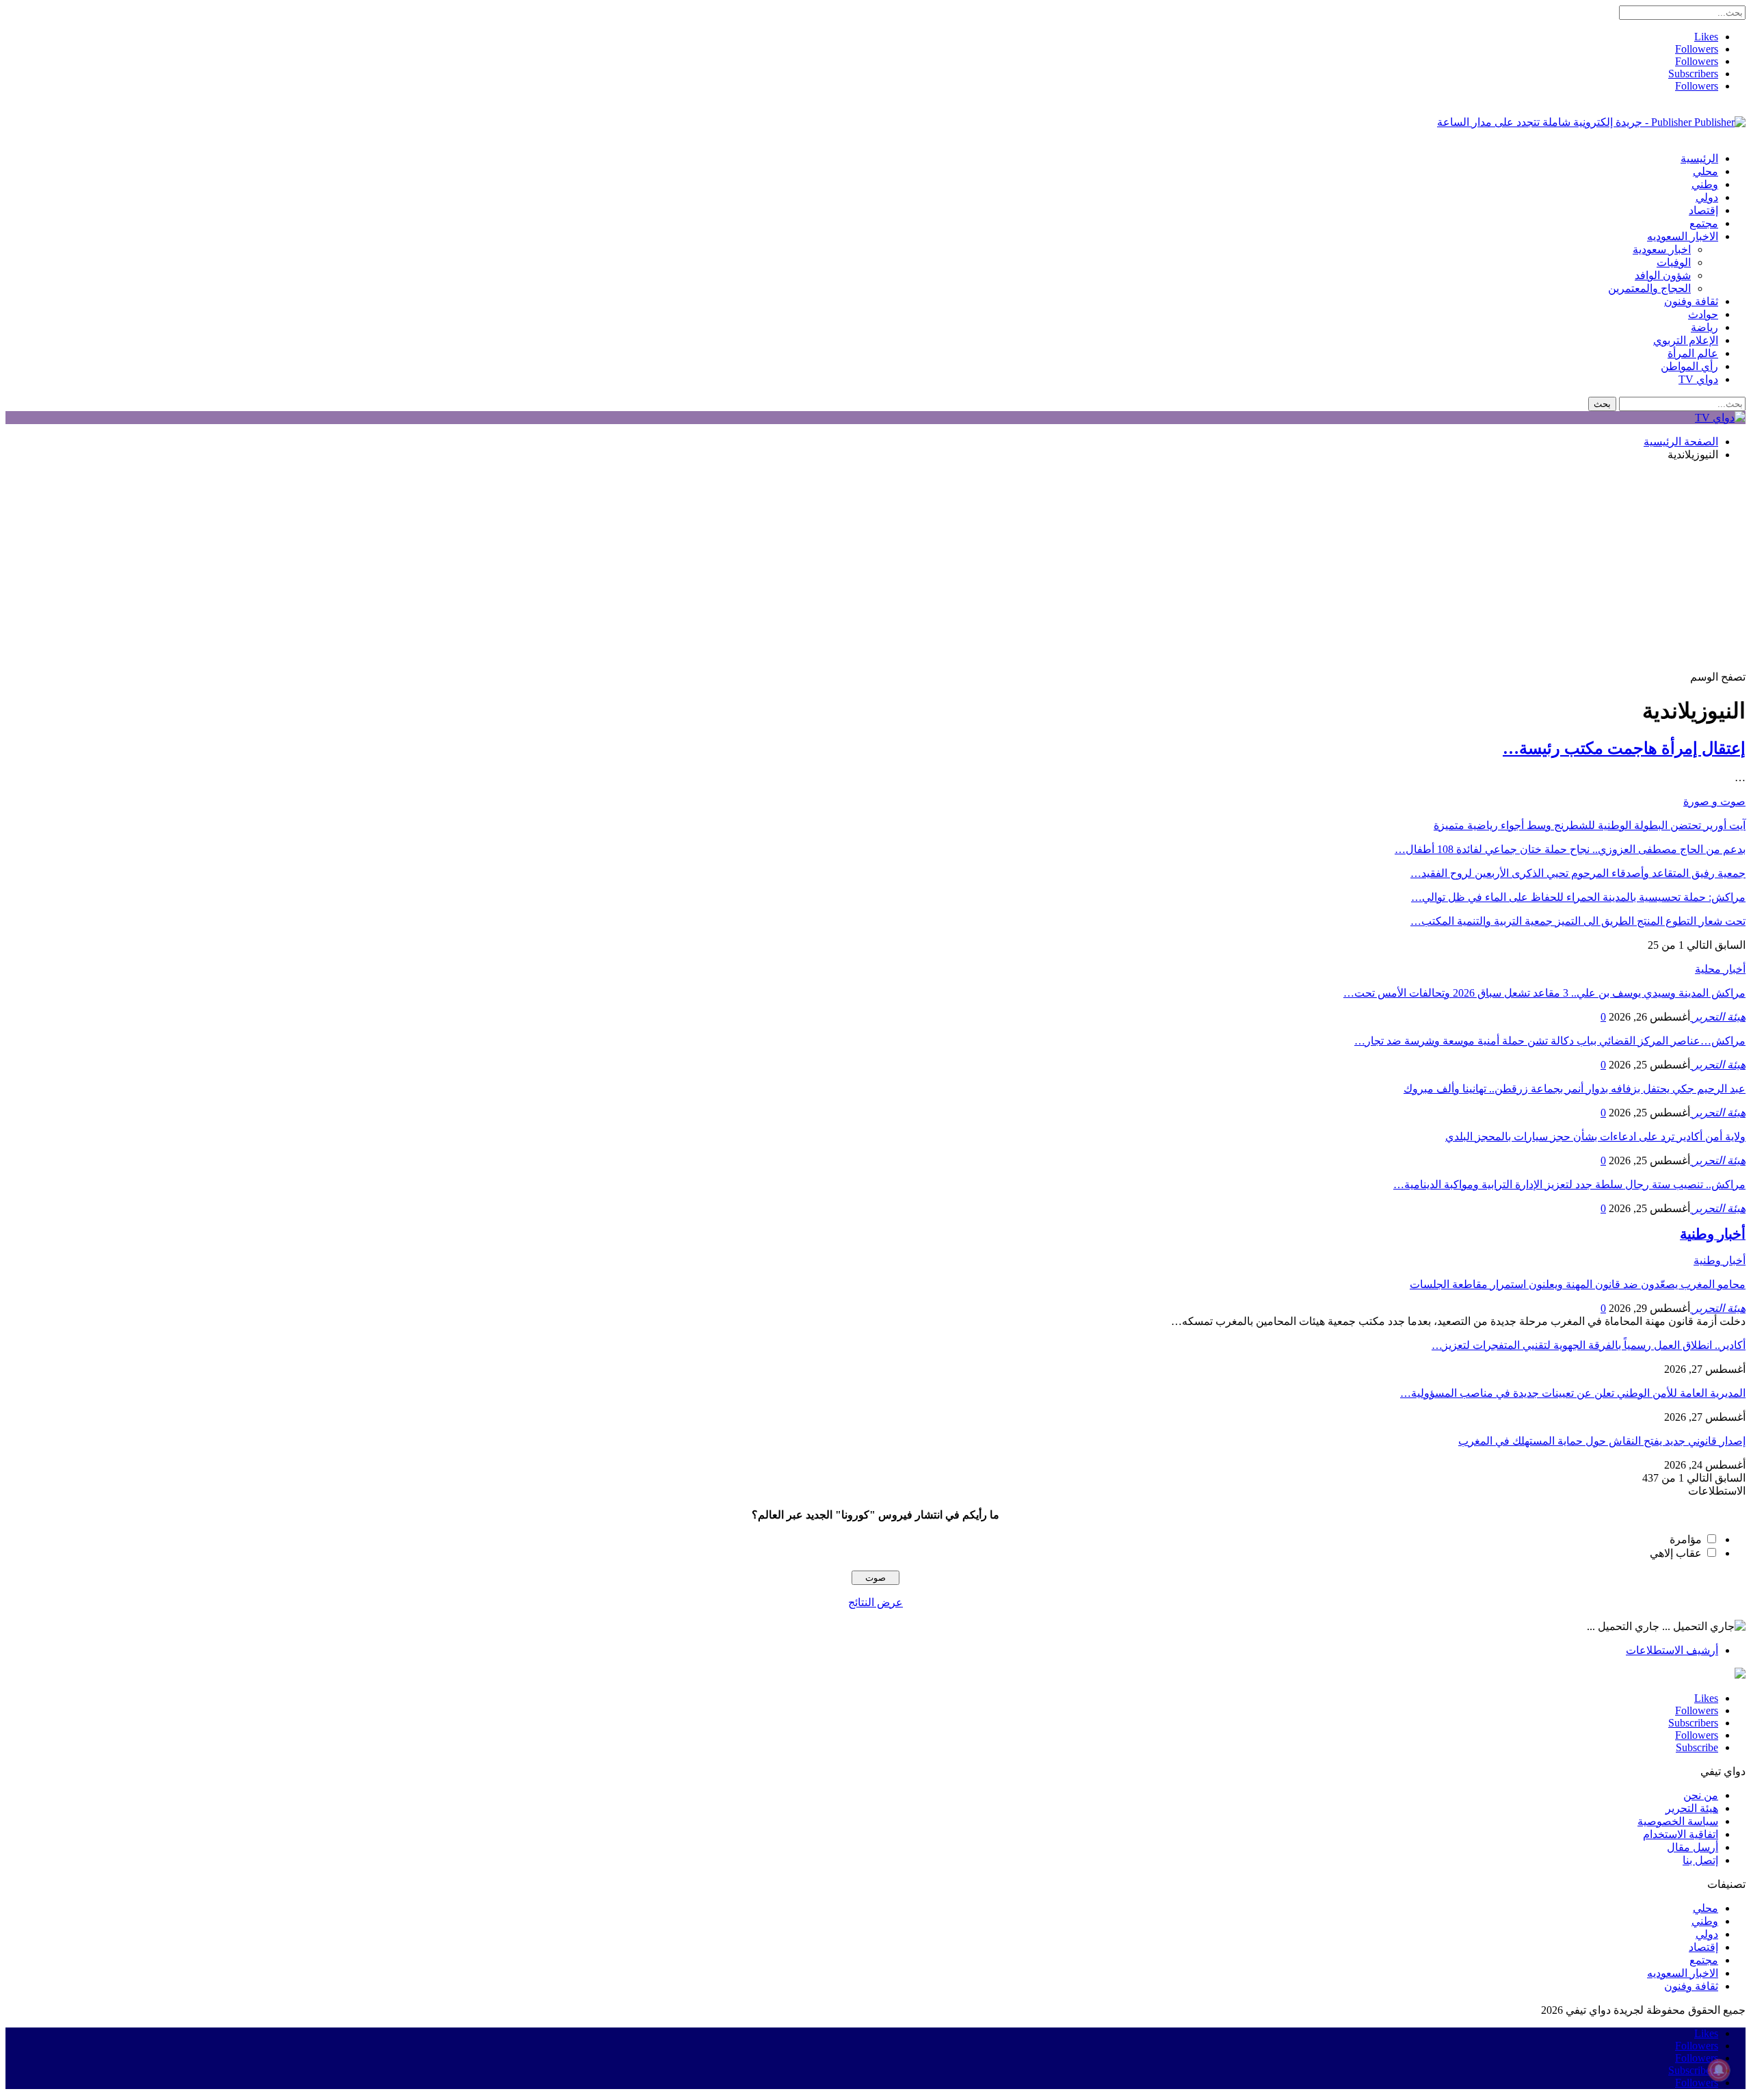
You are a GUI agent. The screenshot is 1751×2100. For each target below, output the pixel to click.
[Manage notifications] (1719, 2070)
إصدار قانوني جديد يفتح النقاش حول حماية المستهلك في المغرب (1602, 1441)
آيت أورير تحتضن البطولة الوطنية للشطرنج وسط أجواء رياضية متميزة (1590, 825)
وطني (1705, 184)
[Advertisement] (875, 568)
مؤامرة (1686, 1539)
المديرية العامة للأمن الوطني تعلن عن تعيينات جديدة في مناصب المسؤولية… (1573, 1393)
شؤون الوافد (1663, 275)
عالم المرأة (1693, 353)
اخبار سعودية (1662, 249)
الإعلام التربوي (1686, 340)
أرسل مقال (1693, 1847)
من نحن (1701, 1795)
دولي (1707, 197)
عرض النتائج (875, 1602)
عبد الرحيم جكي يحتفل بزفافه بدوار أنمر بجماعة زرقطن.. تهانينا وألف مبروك (1575, 1089)
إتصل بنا (1700, 1860)
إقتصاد (1703, 210)
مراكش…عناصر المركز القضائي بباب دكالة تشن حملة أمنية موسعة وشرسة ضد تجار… (1550, 1041)
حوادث (1703, 314)
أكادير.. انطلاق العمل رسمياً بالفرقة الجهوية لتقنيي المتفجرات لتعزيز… (1589, 1345)
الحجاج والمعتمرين (1649, 288)
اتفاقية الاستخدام (1681, 1834)
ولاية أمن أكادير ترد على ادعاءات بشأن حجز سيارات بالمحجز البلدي (1595, 1137)
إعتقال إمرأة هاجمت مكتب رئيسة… (1624, 748)
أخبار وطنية (1720, 1260)
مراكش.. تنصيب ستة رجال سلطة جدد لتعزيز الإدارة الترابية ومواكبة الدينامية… (1569, 1184)
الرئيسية (1699, 158)
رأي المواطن (1689, 366)
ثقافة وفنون (1691, 301)
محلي (1706, 171)
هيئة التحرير (1692, 1808)
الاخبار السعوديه (1683, 236)
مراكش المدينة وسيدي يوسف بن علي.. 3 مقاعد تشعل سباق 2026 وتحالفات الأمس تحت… (1544, 993)
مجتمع (1704, 223)
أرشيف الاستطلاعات (1672, 1650)
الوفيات (1674, 262)
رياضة (1704, 327)
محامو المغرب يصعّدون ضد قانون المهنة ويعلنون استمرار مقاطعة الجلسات (1578, 1284)
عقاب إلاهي (1676, 1553)
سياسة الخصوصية (1678, 1821)
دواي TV (1698, 379)
